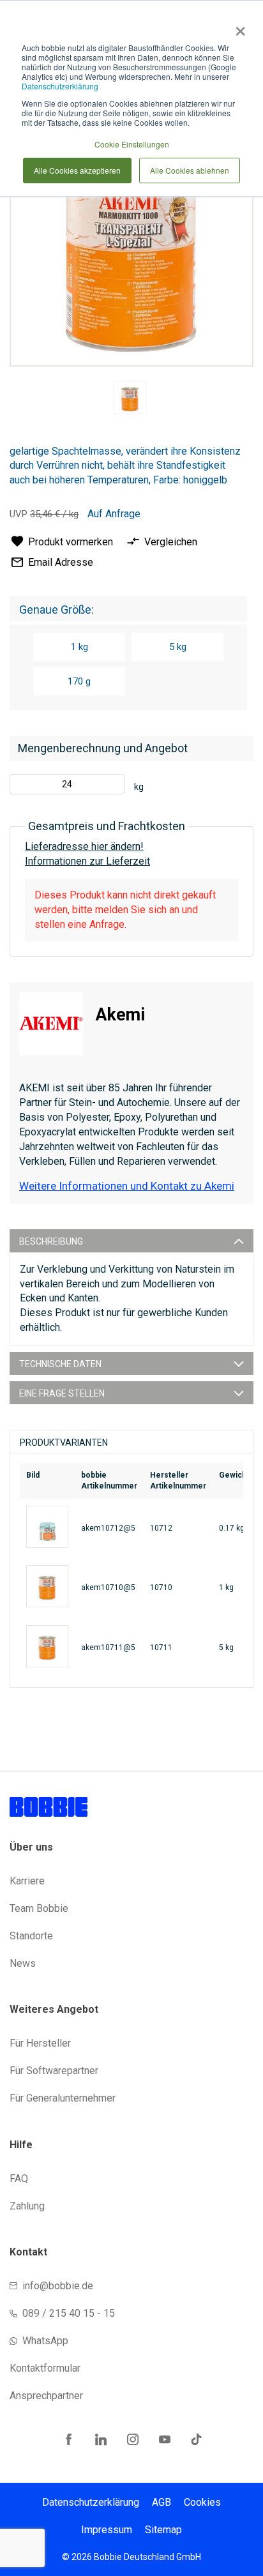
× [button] (238, 27)
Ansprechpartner (46, 2396)
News (23, 1963)
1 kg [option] (79, 647)
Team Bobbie (39, 1908)
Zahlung (27, 2206)
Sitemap (163, 2530)
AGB (162, 2502)
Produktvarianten (64, 1443)
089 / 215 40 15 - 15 (69, 2313)
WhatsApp (45, 2341)
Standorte (31, 1936)
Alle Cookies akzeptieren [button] (77, 170)
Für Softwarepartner (54, 2071)
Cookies (202, 2502)
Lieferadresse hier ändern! (84, 846)
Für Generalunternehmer (63, 2098)
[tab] (131, 1241)
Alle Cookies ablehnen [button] (190, 170)
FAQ (19, 2178)
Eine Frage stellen (62, 1393)
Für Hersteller (40, 2043)
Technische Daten (60, 1364)
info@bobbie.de (58, 2286)
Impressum (107, 2530)
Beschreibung (51, 1241)
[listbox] (128, 666)
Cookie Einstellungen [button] (132, 144)
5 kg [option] (178, 647)
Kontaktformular (45, 2368)
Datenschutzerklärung (60, 86)
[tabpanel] (130, 400)
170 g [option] (79, 681)
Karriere (27, 1881)
